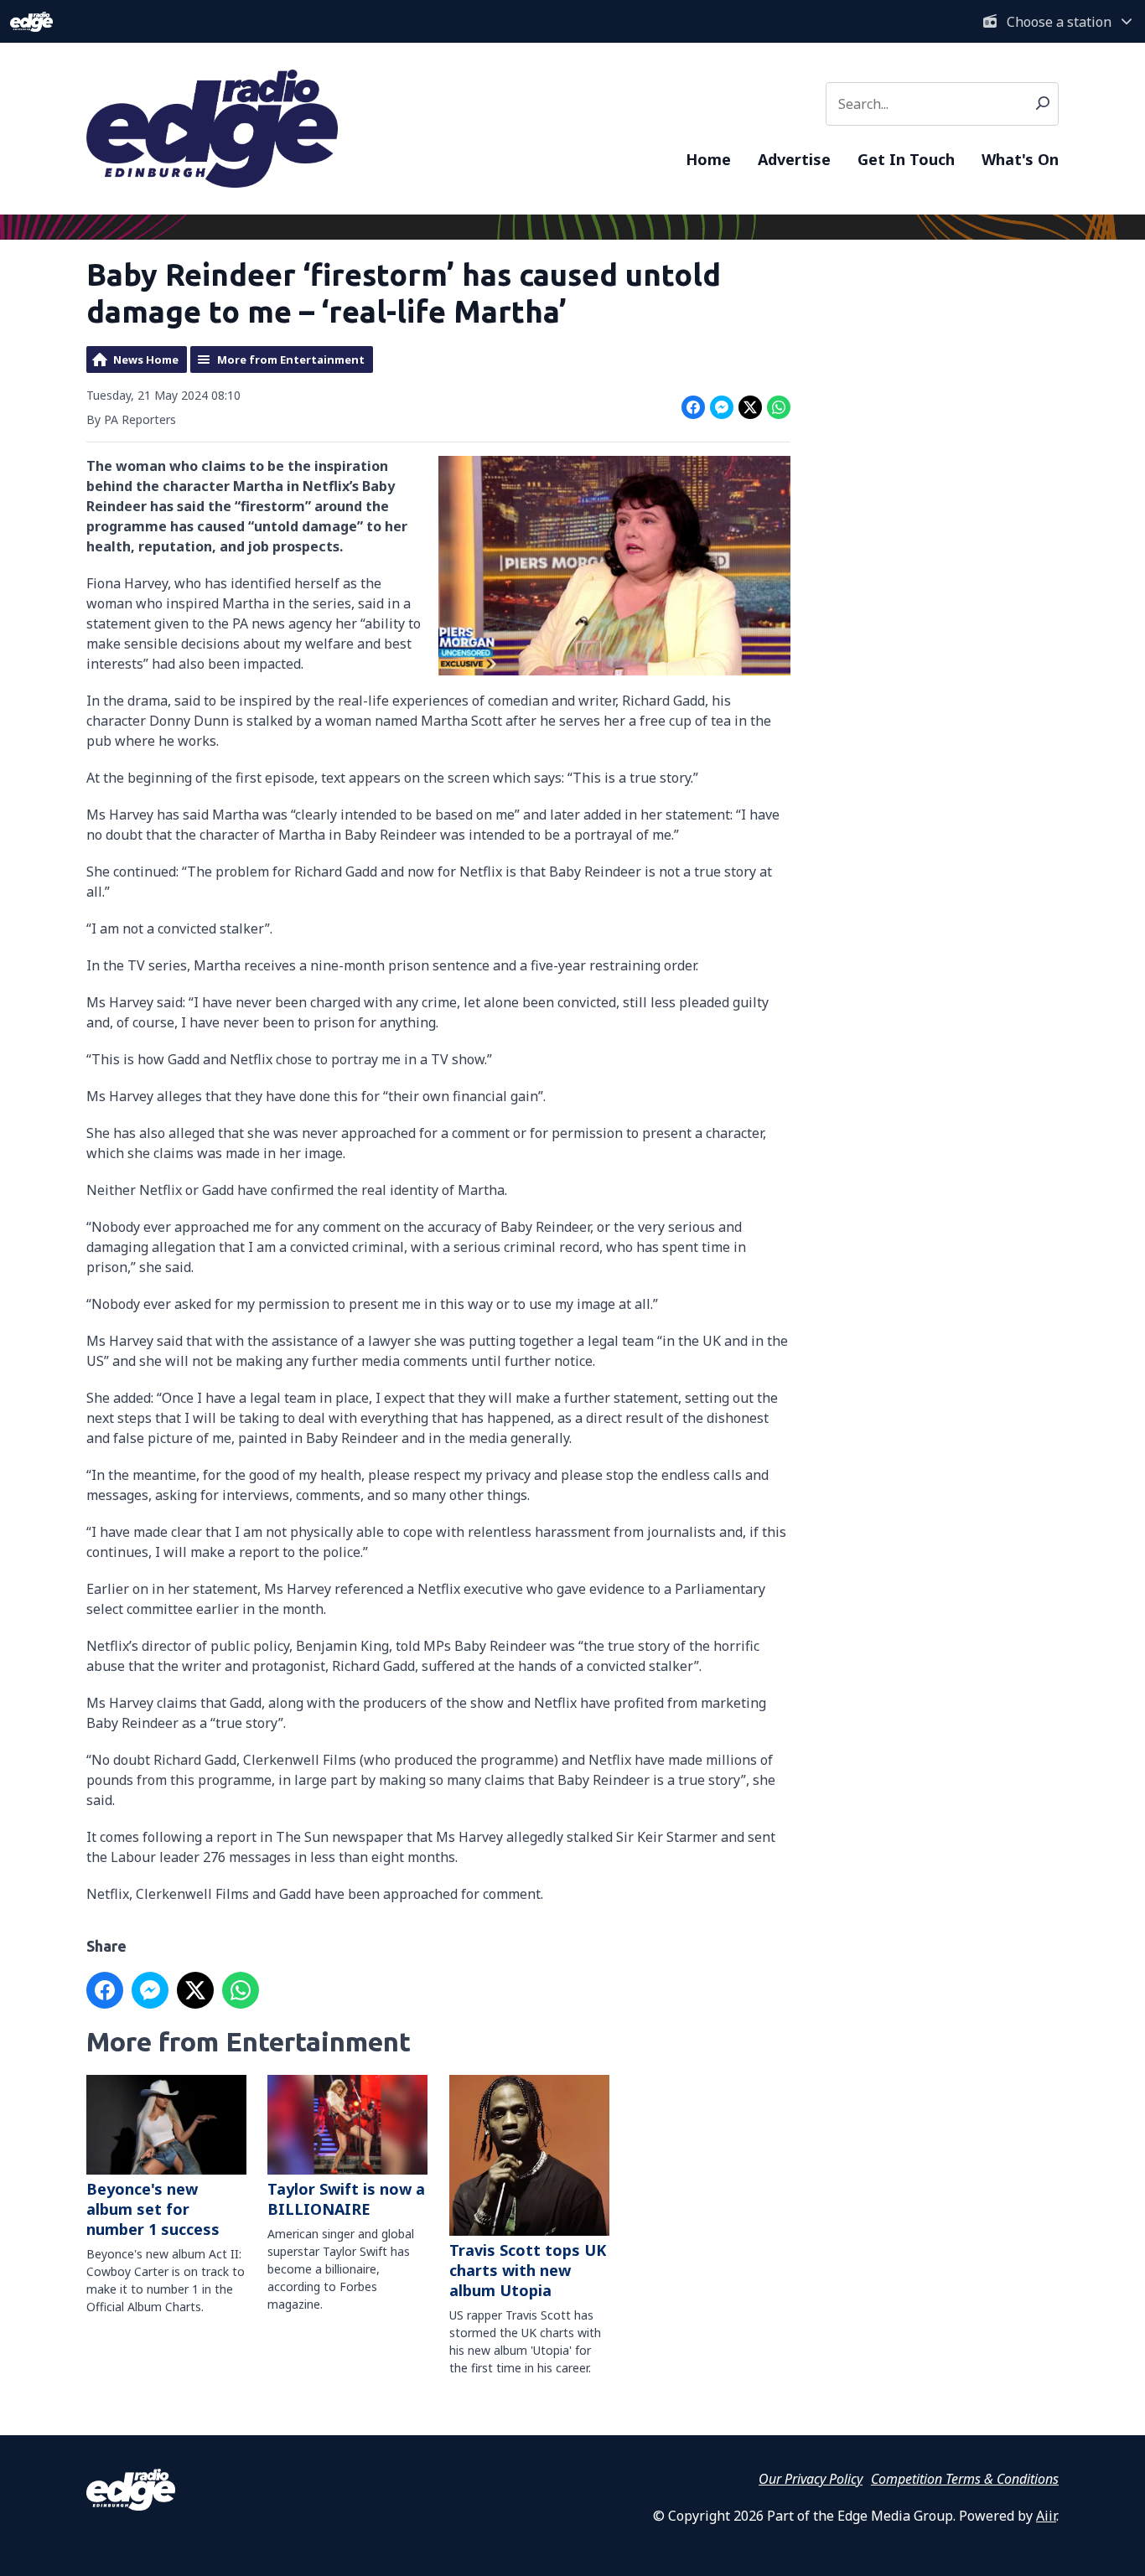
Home (708, 159)
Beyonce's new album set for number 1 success (153, 2209)
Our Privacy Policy (811, 2479)
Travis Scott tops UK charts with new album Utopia (528, 2270)
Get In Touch (906, 159)
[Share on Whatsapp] (779, 407)
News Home (146, 360)
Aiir (1046, 2516)
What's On (1020, 159)
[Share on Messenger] (722, 407)
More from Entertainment (291, 360)
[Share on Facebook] (693, 407)
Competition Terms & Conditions (965, 2479)
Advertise (794, 159)
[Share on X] (750, 407)
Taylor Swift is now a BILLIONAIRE (346, 2199)
